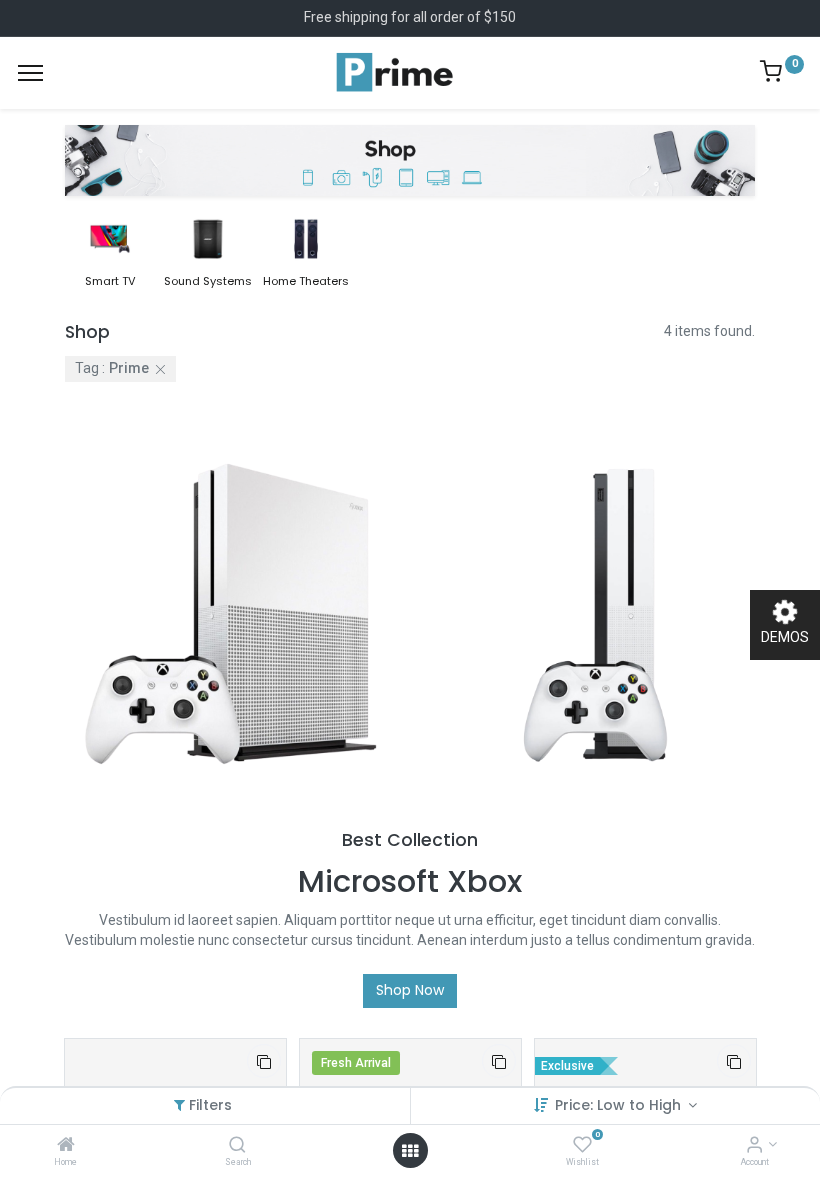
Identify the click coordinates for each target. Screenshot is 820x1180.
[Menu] (30, 73)
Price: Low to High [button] (620, 1105)
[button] (264, 1061)
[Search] (237, 1146)
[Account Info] (754, 1146)
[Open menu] (410, 1151)
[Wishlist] (582, 1146)
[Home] (66, 1146)
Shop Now (410, 990)
